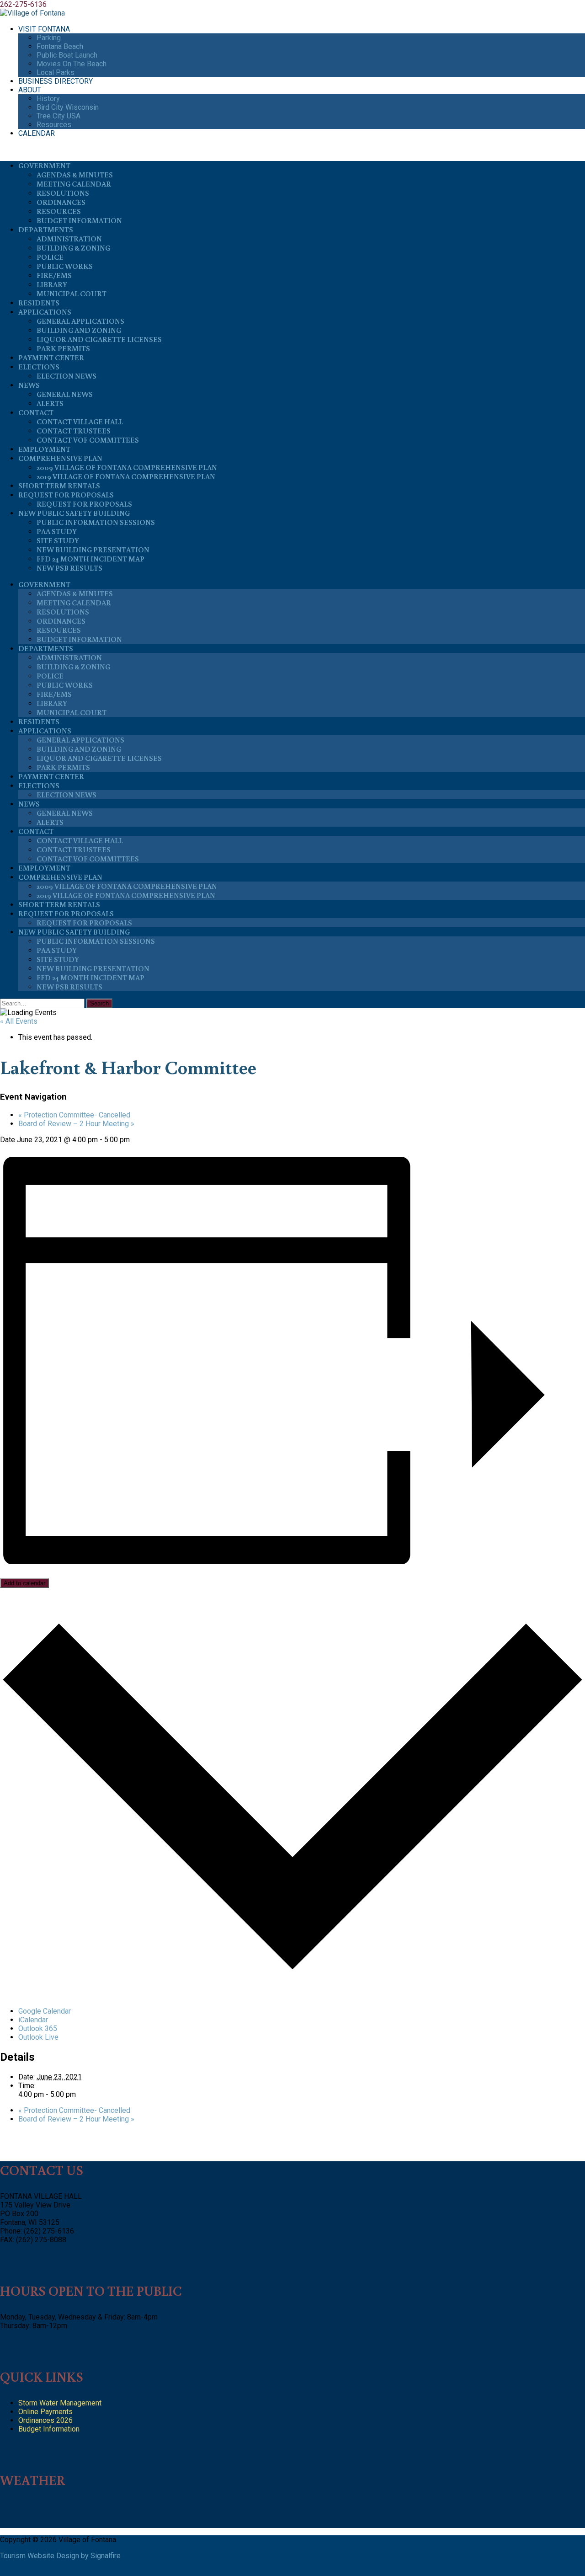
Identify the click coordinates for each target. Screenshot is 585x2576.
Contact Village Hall (80, 422)
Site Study (58, 540)
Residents (39, 303)
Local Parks (56, 72)
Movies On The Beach (72, 64)
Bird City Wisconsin (68, 107)
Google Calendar (45, 2011)
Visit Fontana (44, 29)
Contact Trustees (74, 431)
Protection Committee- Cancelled (74, 1115)
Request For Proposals (66, 495)
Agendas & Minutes (75, 175)
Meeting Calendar (74, 184)
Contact (36, 412)
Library (52, 284)
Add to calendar (24, 1583)
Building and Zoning (79, 330)
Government (44, 166)
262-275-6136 (23, 4)
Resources (54, 125)
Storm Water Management (60, 2403)
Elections (39, 367)
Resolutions (63, 193)
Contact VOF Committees (88, 440)
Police (50, 257)
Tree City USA (58, 116)
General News (65, 394)
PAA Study (57, 531)
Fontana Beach (60, 46)
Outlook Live (38, 2037)
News (29, 385)
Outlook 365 (38, 2028)
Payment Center (51, 358)
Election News (66, 376)
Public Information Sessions (96, 522)
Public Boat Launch (67, 55)
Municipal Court (72, 294)
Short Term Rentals (59, 486)
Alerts (50, 403)
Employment (44, 449)
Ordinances (61, 202)
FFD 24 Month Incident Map (90, 559)
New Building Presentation (93, 550)
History (48, 99)
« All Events (19, 1021)
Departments (46, 230)
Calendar (37, 133)
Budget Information (79, 220)
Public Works (65, 266)
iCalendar (33, 2020)
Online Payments (45, 2412)
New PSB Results (69, 568)
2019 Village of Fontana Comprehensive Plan (126, 476)
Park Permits (63, 348)
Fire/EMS (54, 275)
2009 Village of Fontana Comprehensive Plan (127, 467)
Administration (69, 239)
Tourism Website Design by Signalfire (60, 2556)
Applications (45, 312)
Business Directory (56, 81)
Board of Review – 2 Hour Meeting (76, 1124)
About (30, 90)
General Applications (80, 321)
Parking (49, 38)
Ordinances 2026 (45, 2420)
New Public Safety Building (74, 513)
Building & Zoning (73, 248)
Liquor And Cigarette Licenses (99, 339)
